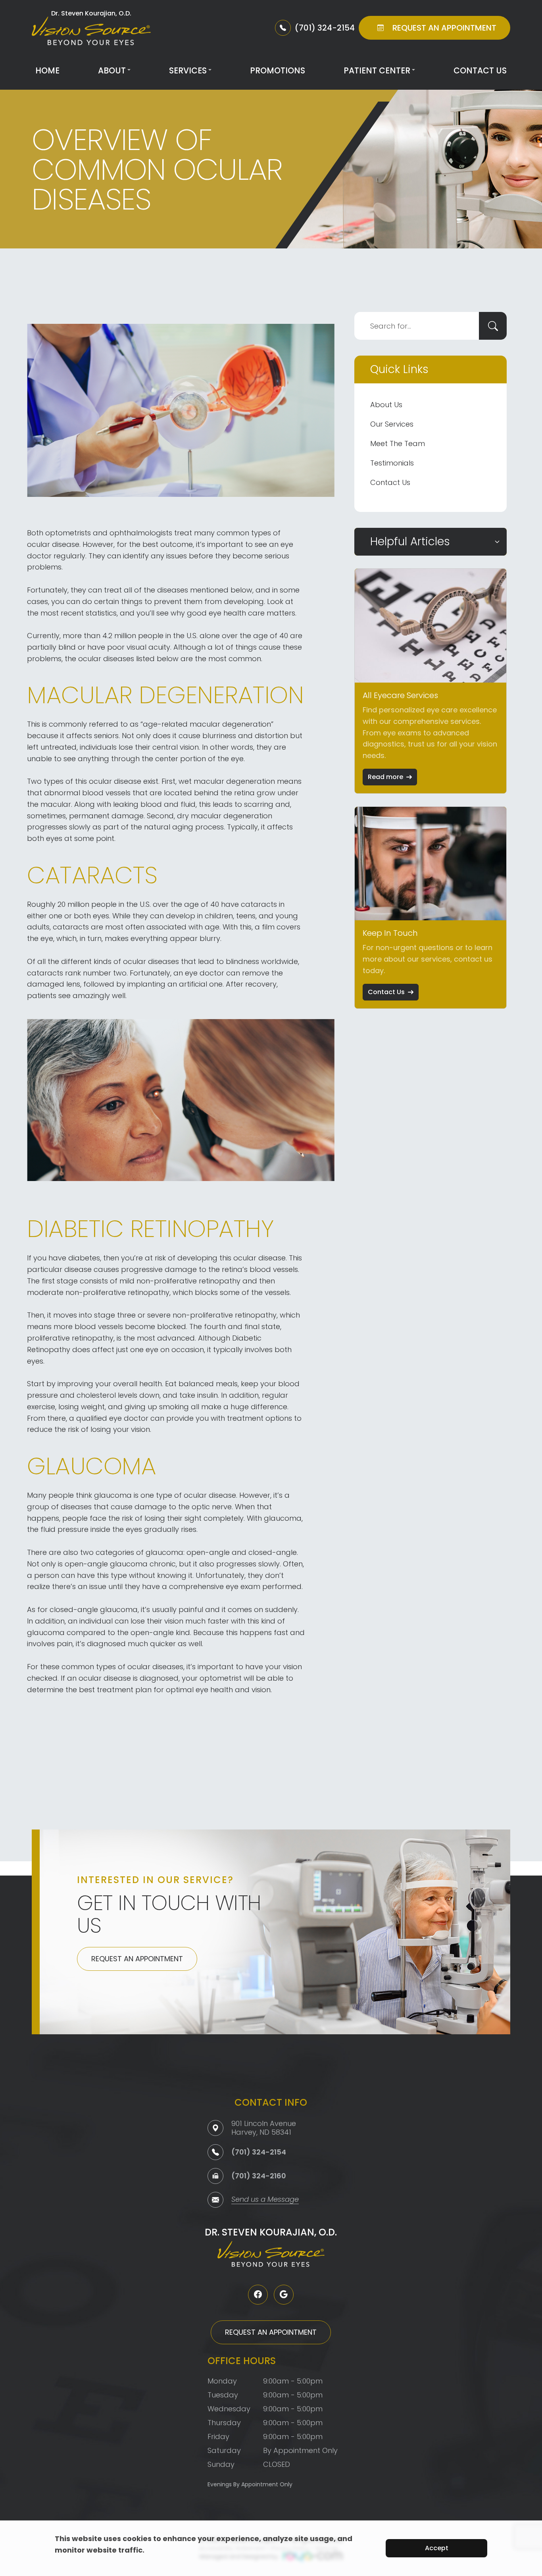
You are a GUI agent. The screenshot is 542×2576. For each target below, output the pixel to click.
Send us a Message (265, 2200)
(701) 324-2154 (259, 2152)
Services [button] (188, 70)
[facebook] (258, 2295)
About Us (386, 405)
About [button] (112, 70)
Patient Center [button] (377, 70)
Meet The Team (398, 443)
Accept (437, 2548)
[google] (284, 2295)
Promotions (278, 70)
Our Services (392, 424)
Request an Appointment (137, 1959)
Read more (385, 777)
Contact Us (480, 70)
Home (47, 70)
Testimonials (392, 463)
